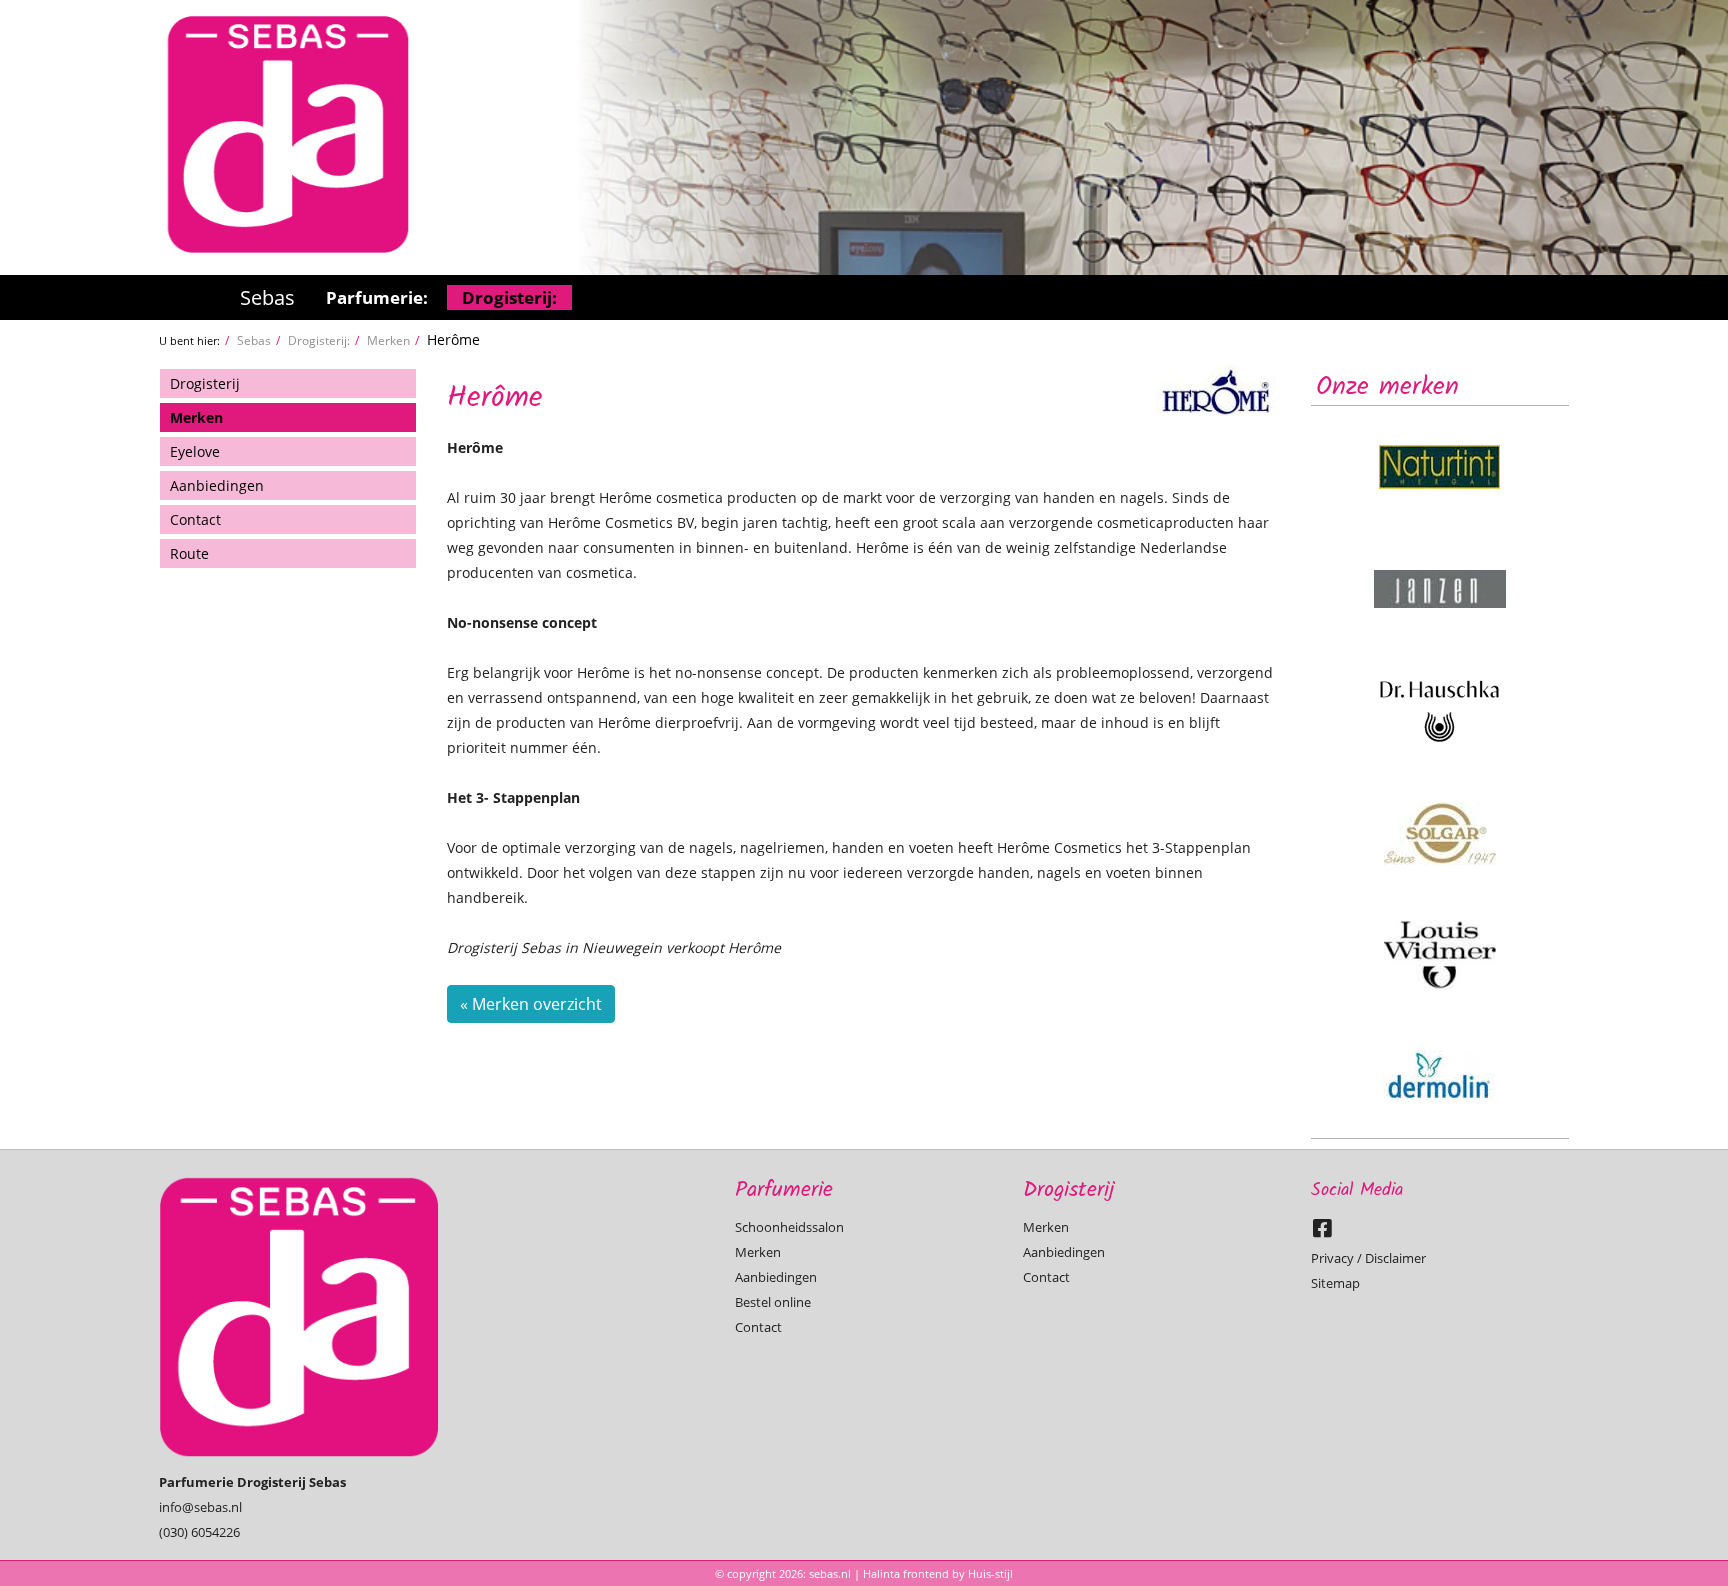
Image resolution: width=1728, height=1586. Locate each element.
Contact (195, 519)
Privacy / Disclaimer (1368, 1258)
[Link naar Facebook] (1327, 1233)
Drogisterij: (509, 297)
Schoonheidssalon (789, 1227)
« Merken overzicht (531, 1004)
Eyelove (195, 451)
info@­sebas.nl (200, 1507)
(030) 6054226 (199, 1532)
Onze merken (1387, 387)
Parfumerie (784, 1190)
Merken (388, 340)
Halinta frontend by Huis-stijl (938, 1573)
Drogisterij (205, 383)
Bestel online (773, 1302)
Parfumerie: (377, 297)
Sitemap (1335, 1283)
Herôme (453, 339)
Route (189, 553)
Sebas (267, 297)
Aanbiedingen (217, 485)
